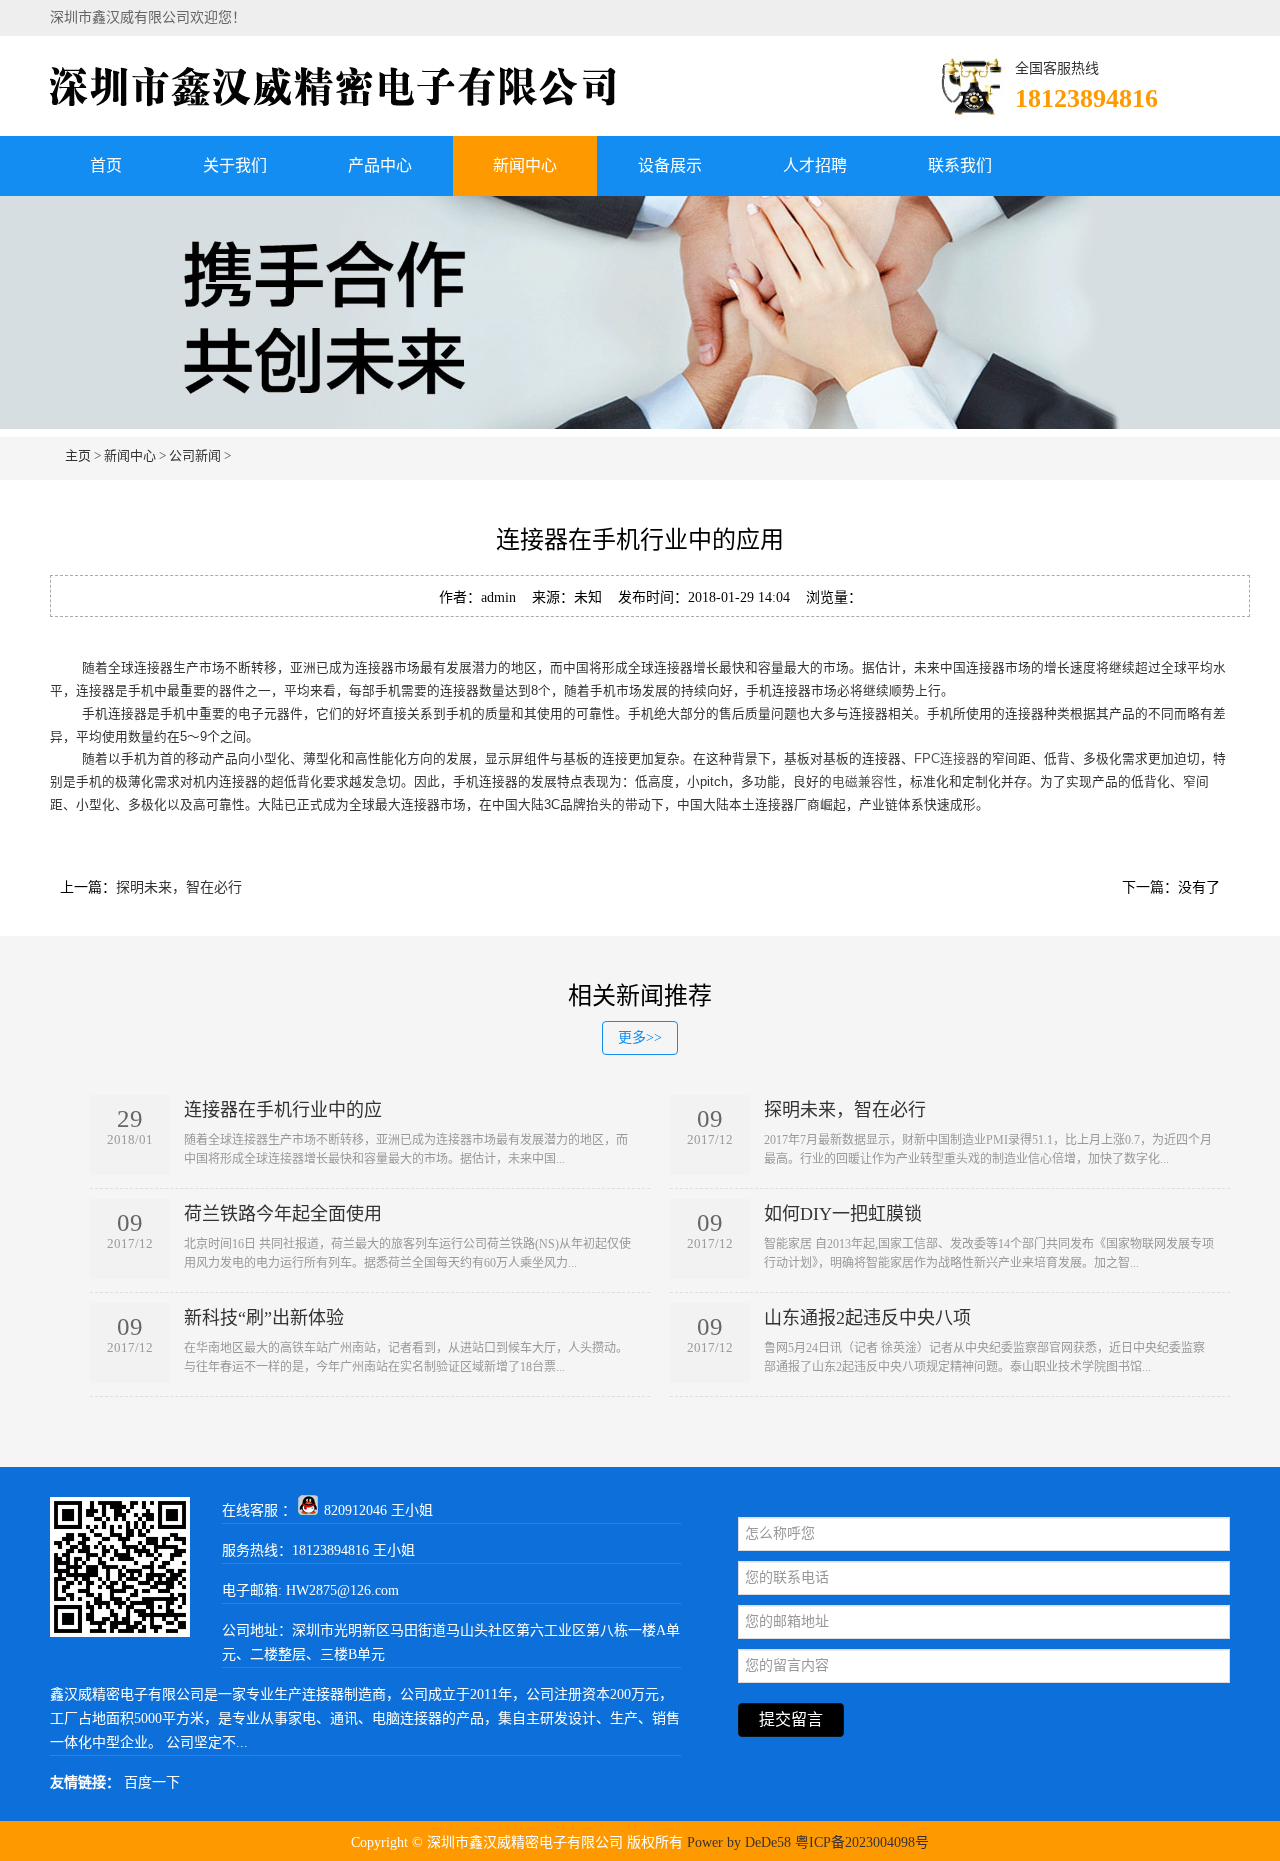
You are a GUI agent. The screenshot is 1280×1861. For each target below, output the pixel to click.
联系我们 (960, 165)
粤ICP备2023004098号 (862, 1842)
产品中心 (380, 165)
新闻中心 (525, 165)
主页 (78, 455)
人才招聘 (815, 165)
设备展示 (670, 165)
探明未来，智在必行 (179, 887)
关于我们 (235, 165)
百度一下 (152, 1782)
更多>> (640, 1037)
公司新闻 (195, 455)
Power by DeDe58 (739, 1842)
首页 (106, 165)
